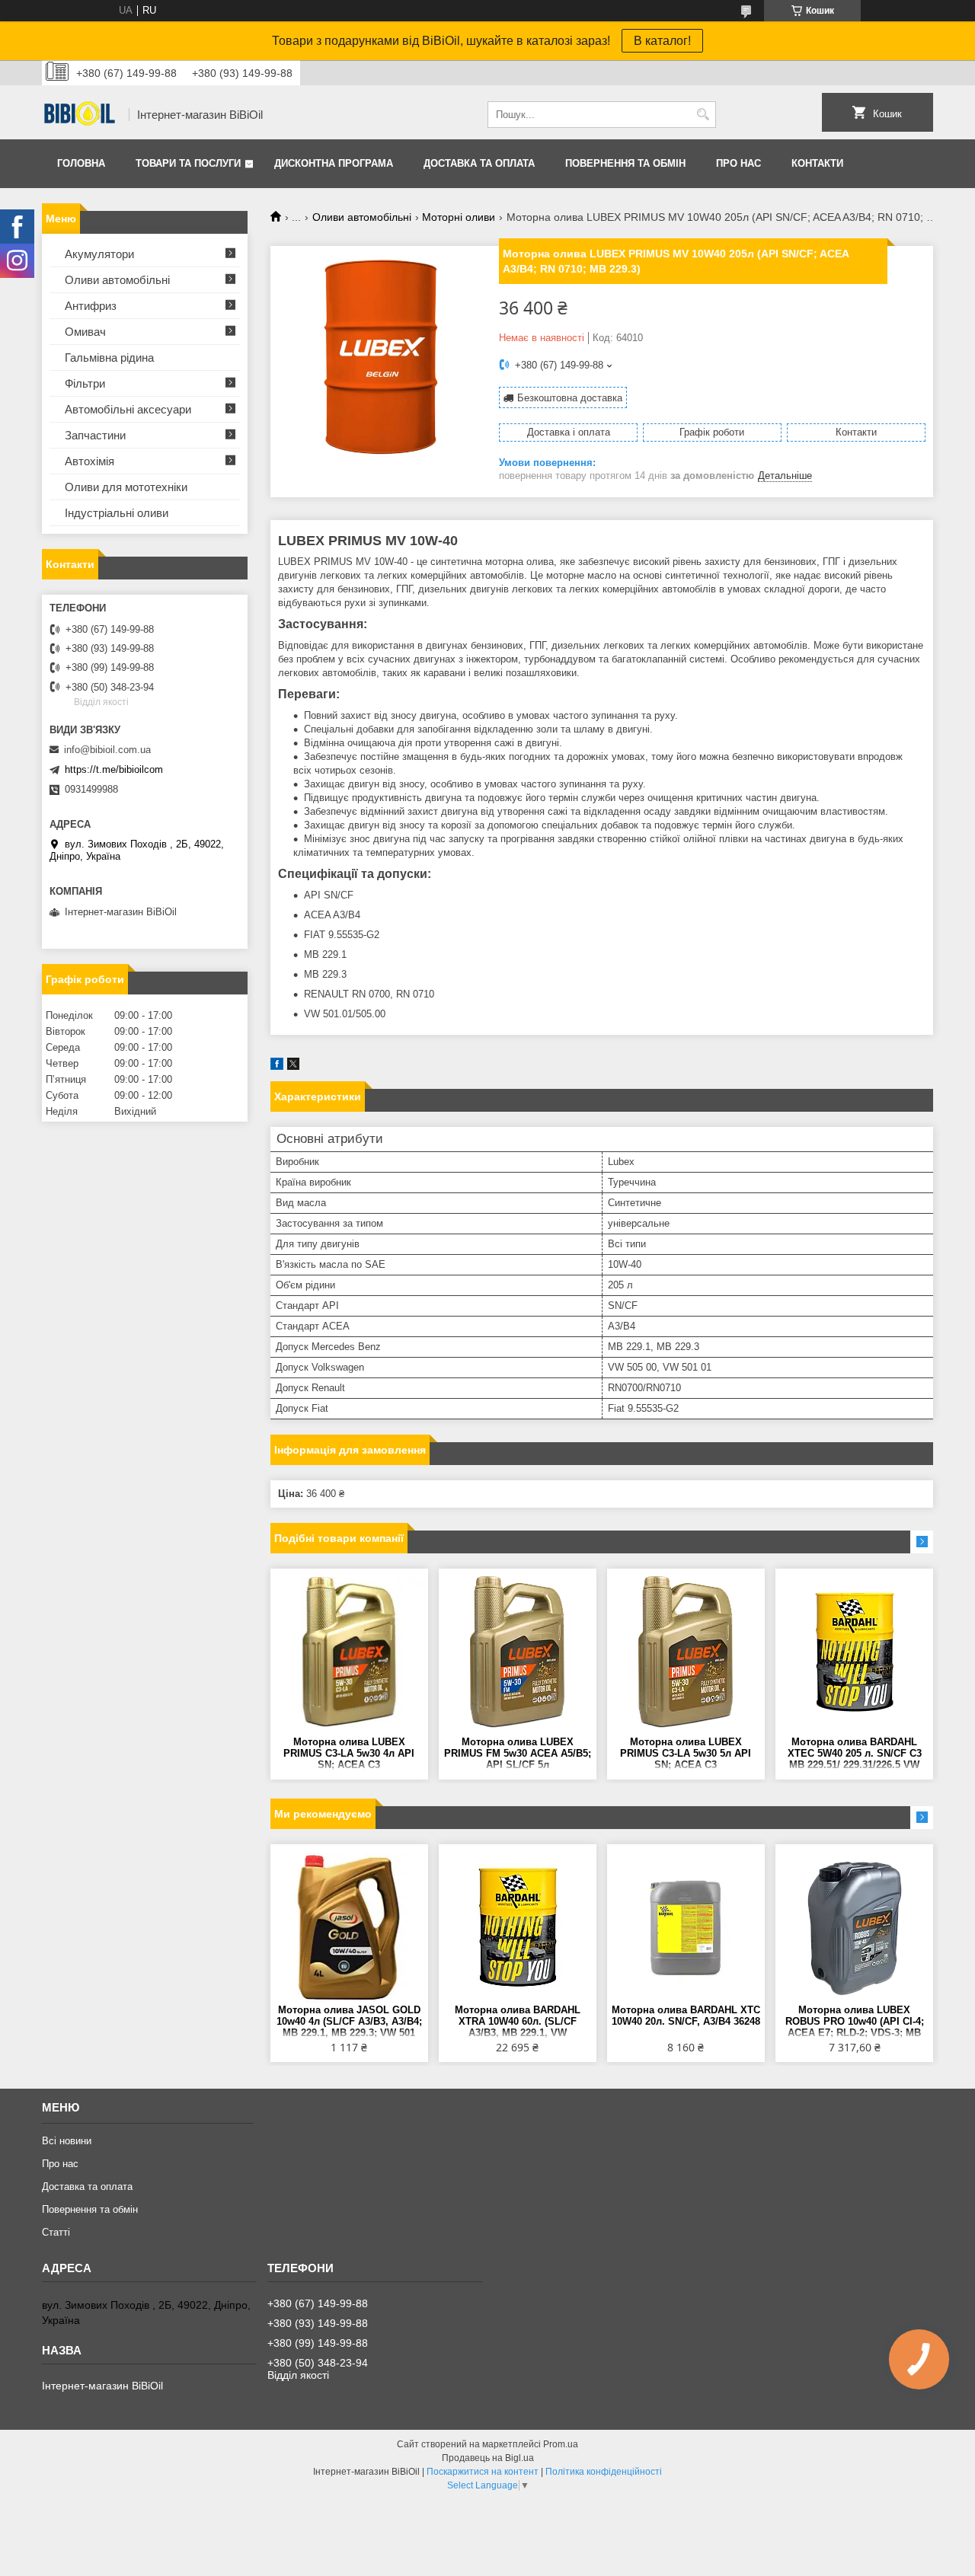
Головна (81, 163)
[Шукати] (703, 115)
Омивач (85, 332)
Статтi (56, 2232)
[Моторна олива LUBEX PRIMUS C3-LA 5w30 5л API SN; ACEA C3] (686, 1652)
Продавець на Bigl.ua (488, 2458)
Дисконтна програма (334, 163)
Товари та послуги (188, 163)
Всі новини (67, 2141)
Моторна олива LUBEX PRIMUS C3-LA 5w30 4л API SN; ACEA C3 (349, 1753)
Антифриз (91, 306)
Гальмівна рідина (109, 358)
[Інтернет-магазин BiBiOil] (80, 115)
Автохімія (90, 461)
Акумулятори (99, 254)
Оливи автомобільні (362, 217)
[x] (293, 1066)
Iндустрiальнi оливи (117, 513)
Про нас (738, 163)
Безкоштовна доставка (570, 398)
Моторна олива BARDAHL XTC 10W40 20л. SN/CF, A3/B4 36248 (686, 2016)
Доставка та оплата (479, 163)
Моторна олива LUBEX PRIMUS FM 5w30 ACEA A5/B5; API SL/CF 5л (518, 1753)
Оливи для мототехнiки (126, 487)
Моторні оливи (459, 217)
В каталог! (662, 41)
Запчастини (95, 435)
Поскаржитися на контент (483, 2472)
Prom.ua (561, 2444)
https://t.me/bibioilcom (114, 769)
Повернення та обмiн (625, 163)
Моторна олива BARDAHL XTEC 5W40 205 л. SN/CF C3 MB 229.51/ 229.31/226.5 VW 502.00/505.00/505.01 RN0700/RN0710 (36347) (855, 1754)
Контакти (817, 163)
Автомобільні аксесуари (128, 409)
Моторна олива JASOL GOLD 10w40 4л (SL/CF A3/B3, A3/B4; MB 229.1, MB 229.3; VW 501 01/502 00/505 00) (349, 2022)
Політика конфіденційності (604, 2472)
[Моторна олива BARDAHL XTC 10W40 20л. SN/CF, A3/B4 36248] (686, 1928)
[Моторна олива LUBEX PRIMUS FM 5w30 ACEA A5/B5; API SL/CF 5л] (518, 1652)
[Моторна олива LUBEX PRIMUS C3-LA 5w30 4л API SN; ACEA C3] (349, 1652)
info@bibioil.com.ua (107, 750)
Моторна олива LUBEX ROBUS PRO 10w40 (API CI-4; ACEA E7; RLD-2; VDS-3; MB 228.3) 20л (855, 2022)
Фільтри (85, 383)
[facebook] (277, 1066)
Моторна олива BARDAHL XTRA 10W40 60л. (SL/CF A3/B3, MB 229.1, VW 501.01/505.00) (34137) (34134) (517, 2022)
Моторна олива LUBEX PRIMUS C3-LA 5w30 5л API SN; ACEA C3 (686, 1753)
